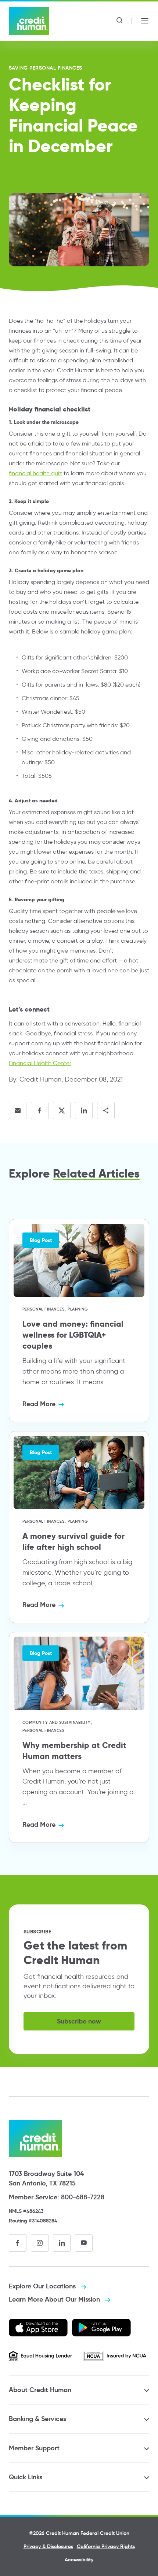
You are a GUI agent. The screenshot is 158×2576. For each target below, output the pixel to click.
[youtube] (84, 2243)
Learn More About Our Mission (55, 2299)
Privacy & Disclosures (48, 2546)
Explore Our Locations (43, 2286)
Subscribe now (79, 2021)
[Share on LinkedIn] (84, 1110)
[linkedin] (62, 2243)
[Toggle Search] (119, 21)
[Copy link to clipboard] (106, 1110)
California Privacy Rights (106, 2546)
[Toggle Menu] (145, 21)
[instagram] (40, 2243)
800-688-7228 (83, 2197)
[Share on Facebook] (40, 1110)
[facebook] (18, 2243)
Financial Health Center (40, 1063)
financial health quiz (35, 473)
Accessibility (79, 2560)
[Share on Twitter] (62, 1110)
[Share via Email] (18, 1110)
